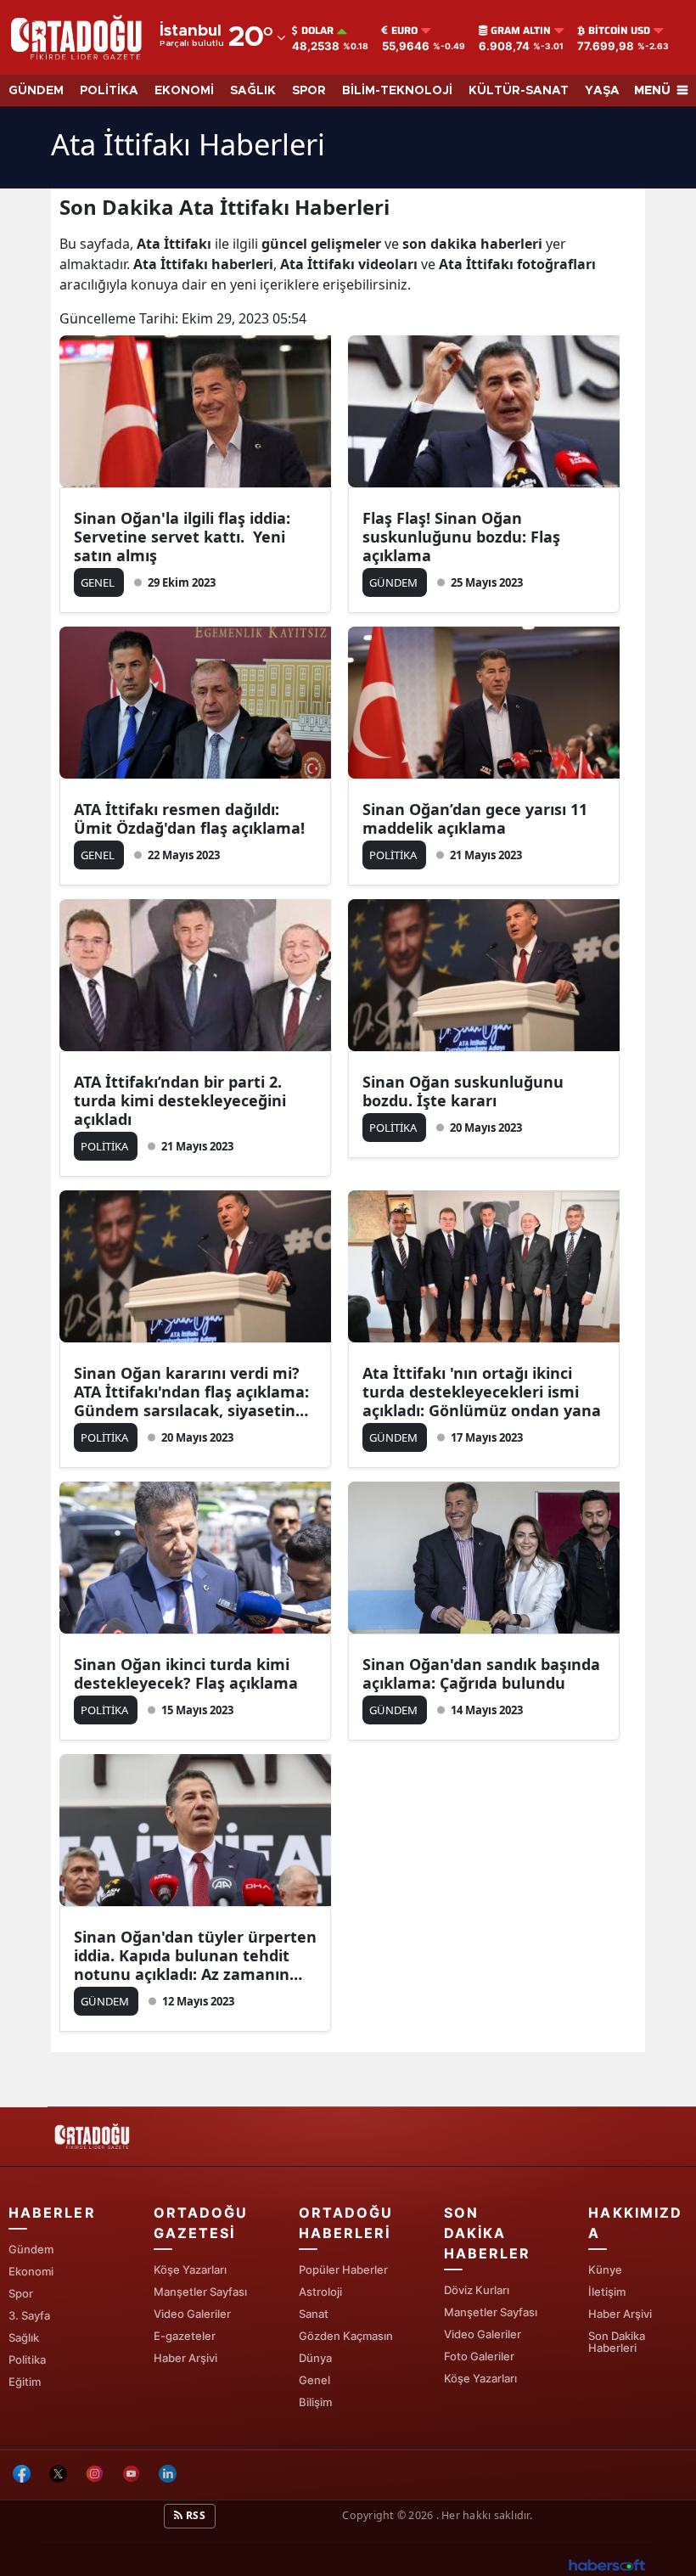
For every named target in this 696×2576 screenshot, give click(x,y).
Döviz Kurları (477, 2290)
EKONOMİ (184, 91)
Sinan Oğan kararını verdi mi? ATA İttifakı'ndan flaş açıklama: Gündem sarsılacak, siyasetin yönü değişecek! (191, 1392)
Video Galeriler (192, 2314)
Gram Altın (521, 31)
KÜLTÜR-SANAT (519, 91)
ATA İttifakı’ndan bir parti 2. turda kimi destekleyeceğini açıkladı (180, 1100)
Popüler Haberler (343, 2269)
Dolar (317, 31)
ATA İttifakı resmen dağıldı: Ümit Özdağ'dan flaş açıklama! (189, 818)
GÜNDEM (36, 91)
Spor (21, 2293)
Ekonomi (31, 2271)
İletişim (607, 2292)
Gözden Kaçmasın (346, 2336)
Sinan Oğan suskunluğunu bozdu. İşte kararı (463, 1091)
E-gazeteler (185, 2336)
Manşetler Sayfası (200, 2292)
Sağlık (24, 2337)
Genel (314, 2380)
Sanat (314, 2314)
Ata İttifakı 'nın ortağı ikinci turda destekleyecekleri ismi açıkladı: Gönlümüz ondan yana (482, 1392)
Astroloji (320, 2292)
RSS (194, 2515)
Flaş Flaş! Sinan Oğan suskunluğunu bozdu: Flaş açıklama (461, 537)
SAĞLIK (253, 91)
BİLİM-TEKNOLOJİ (397, 91)
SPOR (309, 91)
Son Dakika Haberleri (617, 2342)
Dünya (315, 2358)
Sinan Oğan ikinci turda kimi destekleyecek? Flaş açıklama (186, 1673)
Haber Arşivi (185, 2358)
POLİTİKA (109, 91)
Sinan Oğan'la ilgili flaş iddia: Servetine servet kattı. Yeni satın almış (182, 537)
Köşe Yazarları (190, 2269)
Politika (27, 2359)
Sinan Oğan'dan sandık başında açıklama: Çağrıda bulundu (481, 1673)
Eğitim (25, 2382)
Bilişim (315, 2402)
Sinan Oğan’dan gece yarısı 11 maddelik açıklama (475, 818)
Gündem (31, 2249)
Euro (404, 31)
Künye (605, 2269)
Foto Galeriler (479, 2356)
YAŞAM (607, 91)
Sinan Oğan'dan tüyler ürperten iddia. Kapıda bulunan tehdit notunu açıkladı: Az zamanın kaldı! (195, 1955)
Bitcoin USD (619, 31)
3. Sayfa (29, 2315)
